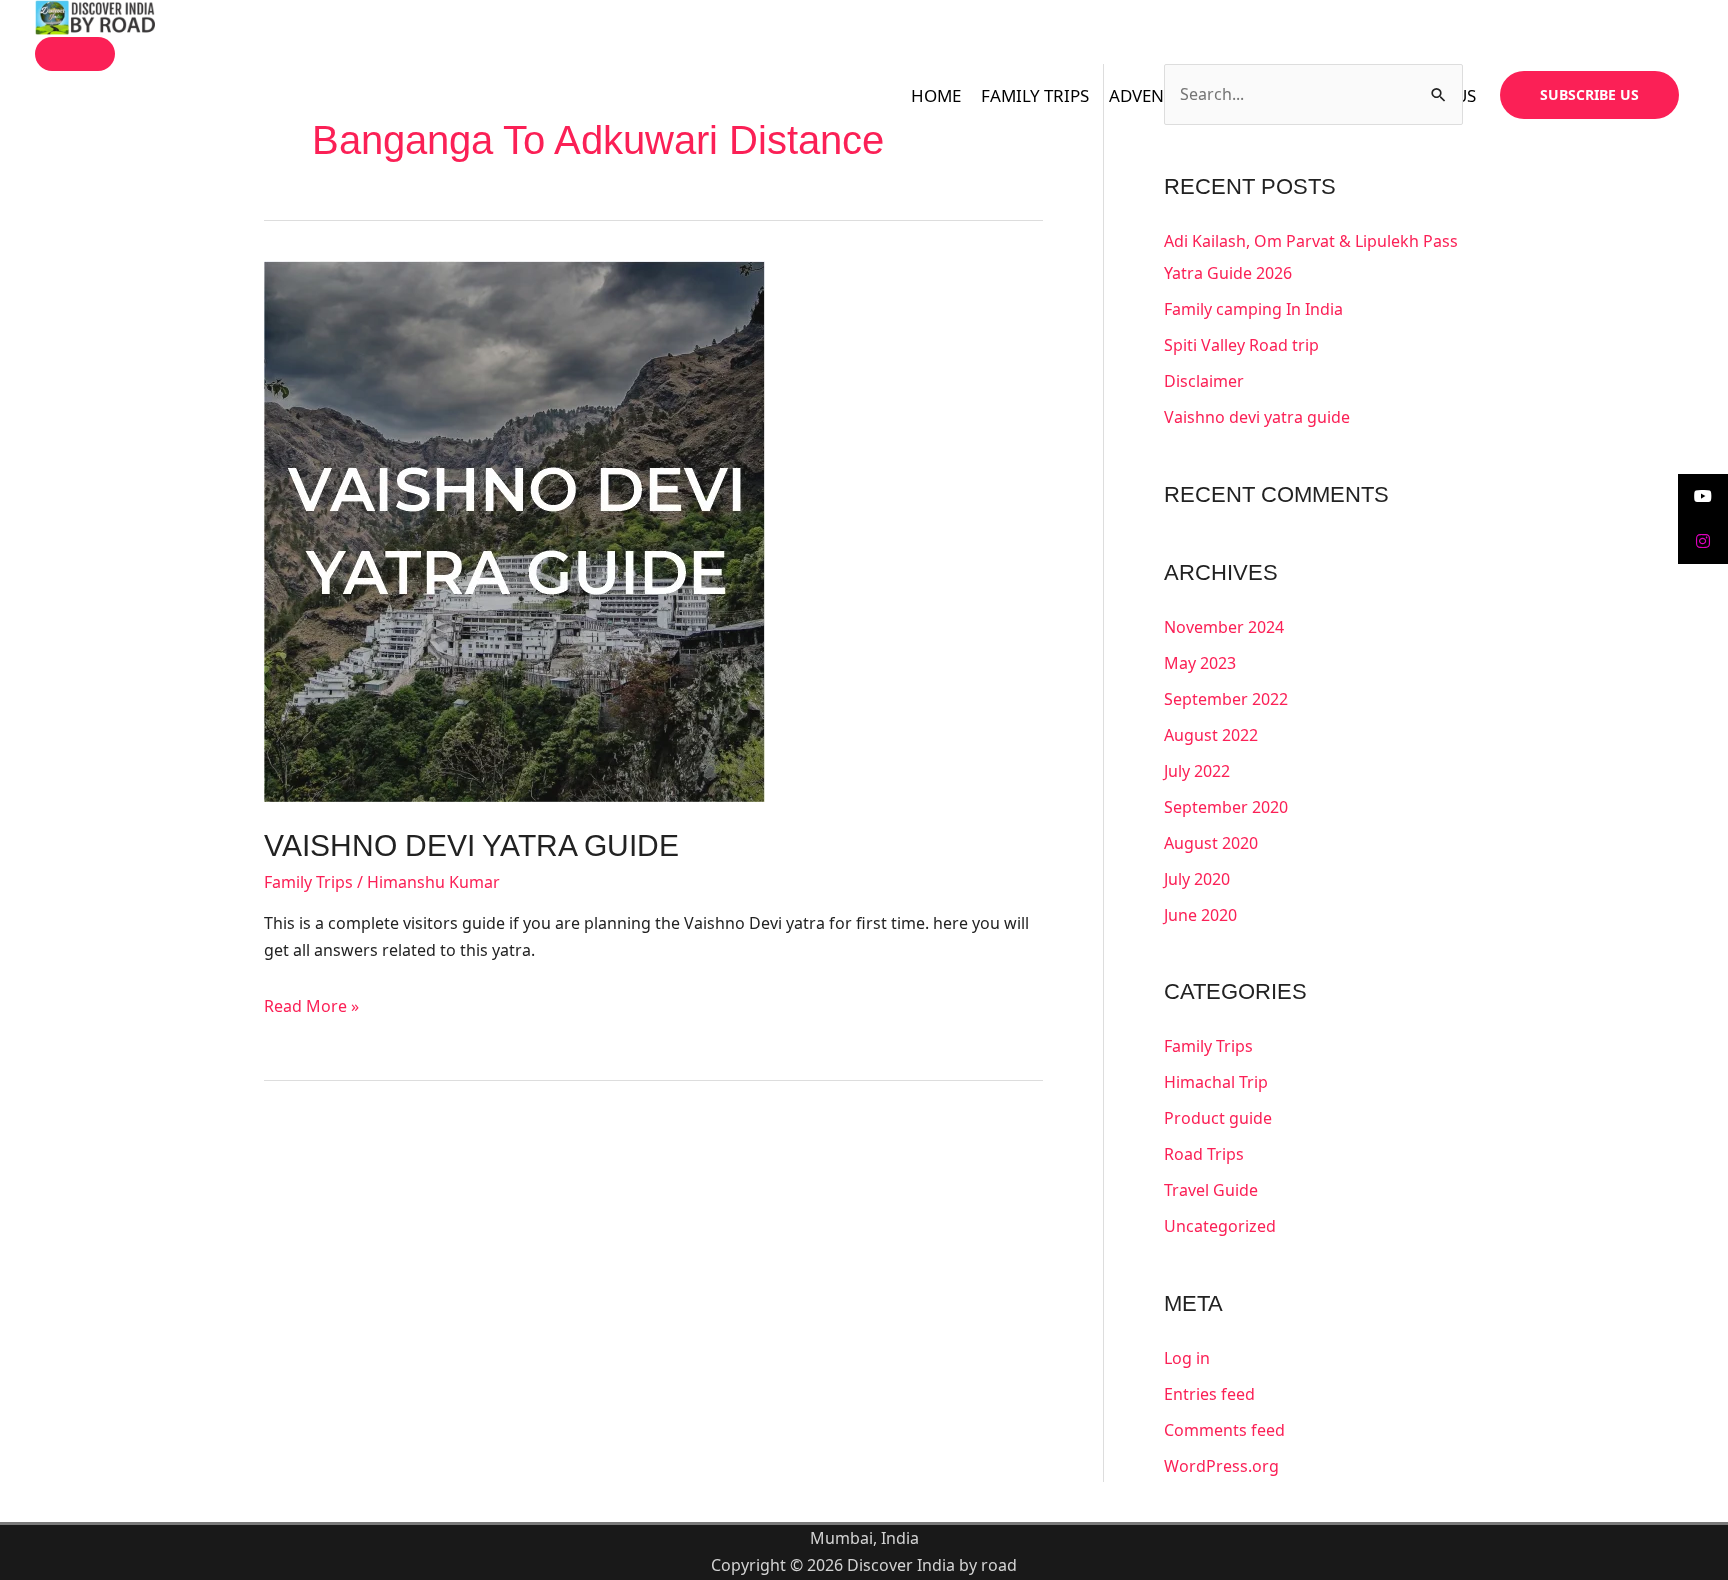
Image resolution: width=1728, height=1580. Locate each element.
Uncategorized (1220, 1226)
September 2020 (1226, 807)
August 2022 (1211, 735)
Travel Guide (1211, 1190)
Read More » (311, 1006)
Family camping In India (1253, 309)
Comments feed (1224, 1430)
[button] (1589, 95)
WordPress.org (1221, 1466)
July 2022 (1197, 771)
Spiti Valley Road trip (1241, 345)
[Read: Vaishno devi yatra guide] (514, 530)
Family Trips (308, 882)
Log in (1187, 1358)
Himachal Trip (1216, 1082)
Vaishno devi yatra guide (471, 845)
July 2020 (1197, 879)
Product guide (1218, 1118)
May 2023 (1200, 663)
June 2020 (1200, 915)
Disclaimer (1204, 381)
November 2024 (1224, 627)
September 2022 (1226, 699)
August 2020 (1211, 843)
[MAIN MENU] (75, 54)
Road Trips (1204, 1154)
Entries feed (1209, 1394)
